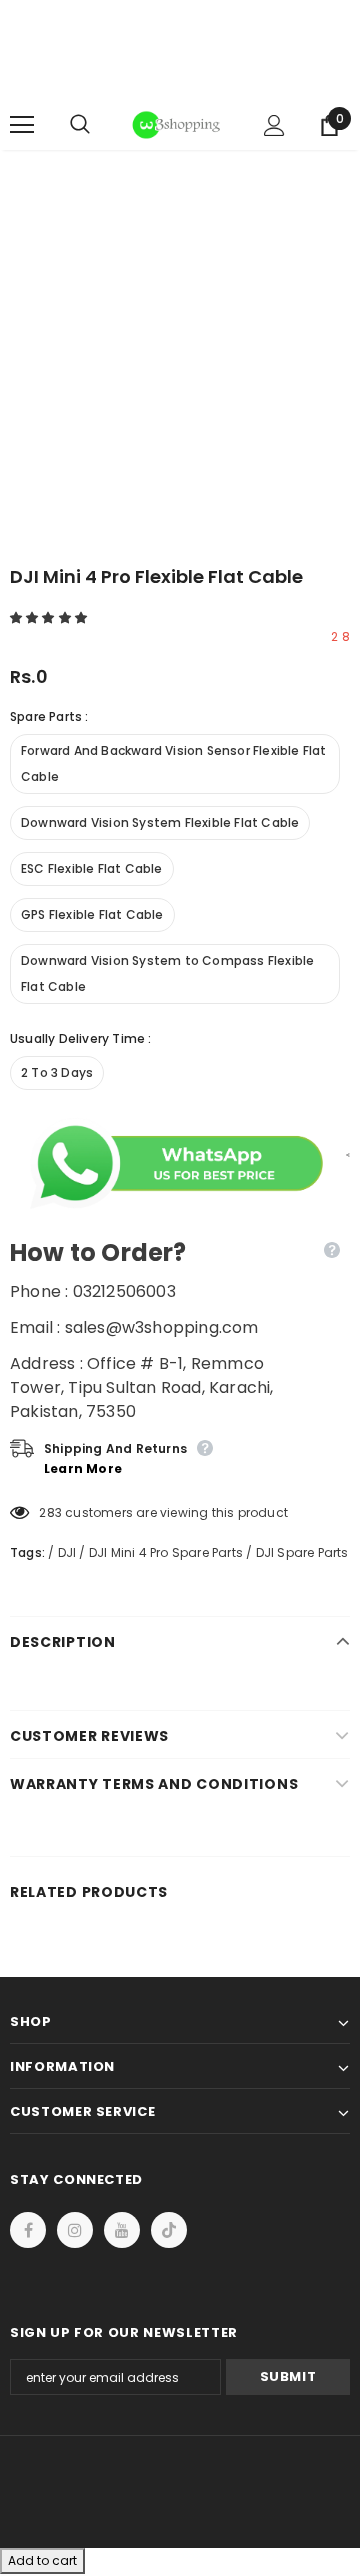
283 (50, 1512)
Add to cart (42, 2560)
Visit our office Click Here (180, 81)
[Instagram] (75, 2230)
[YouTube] (122, 2230)
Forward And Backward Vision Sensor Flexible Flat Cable (174, 763)
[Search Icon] (100, 125)
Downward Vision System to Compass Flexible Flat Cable (167, 973)
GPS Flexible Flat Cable (92, 914)
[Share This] (343, 1154)
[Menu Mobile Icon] (22, 125)
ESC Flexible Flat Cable (92, 868)
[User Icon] (274, 125)
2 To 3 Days (57, 1072)
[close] (343, 50)
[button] (50, 617)
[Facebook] (28, 2230)
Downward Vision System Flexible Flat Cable (160, 822)
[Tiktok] (169, 2230)
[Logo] (177, 125)
